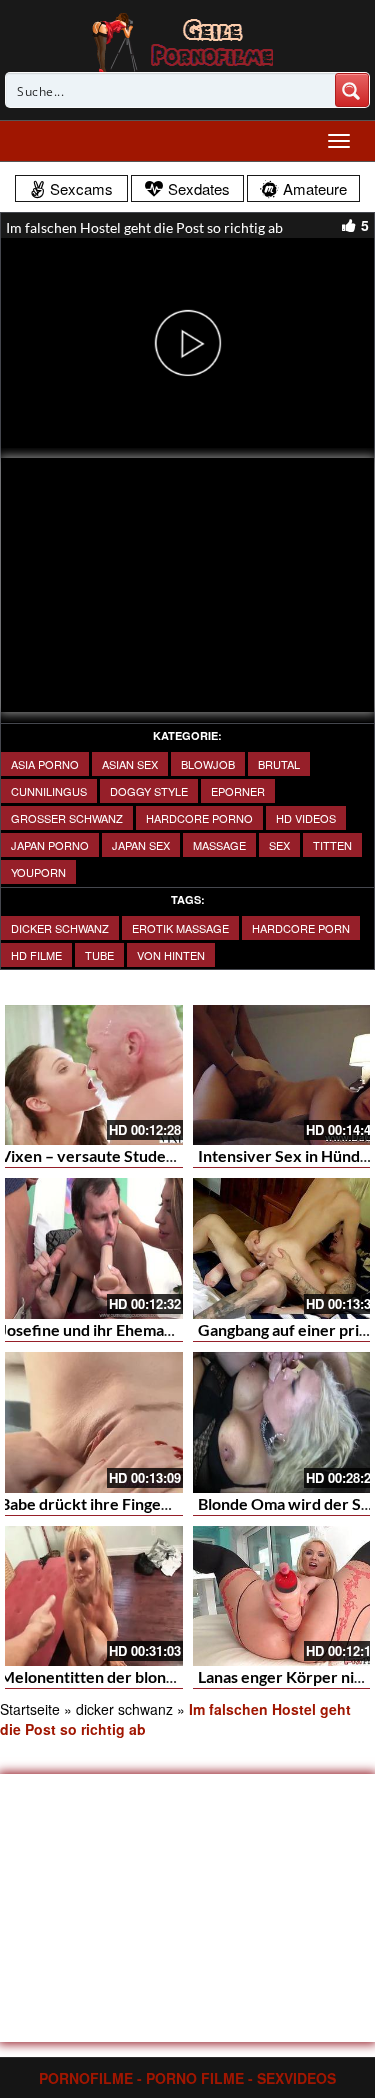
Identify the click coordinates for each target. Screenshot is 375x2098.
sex (279, 845)
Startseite (30, 1709)
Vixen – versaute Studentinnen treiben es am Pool (177, 1155)
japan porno (50, 845)
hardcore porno (199, 818)
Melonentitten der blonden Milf (112, 1676)
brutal (279, 764)
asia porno (45, 764)
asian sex (130, 764)
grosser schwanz (67, 818)
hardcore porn (301, 928)
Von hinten (171, 955)
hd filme (36, 955)
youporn (38, 872)
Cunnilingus (49, 791)
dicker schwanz (60, 928)
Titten (332, 845)
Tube (99, 955)
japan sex (141, 845)
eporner (238, 791)
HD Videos (306, 818)
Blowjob (208, 764)
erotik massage (180, 928)
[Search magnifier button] (352, 90)
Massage (219, 845)
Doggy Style (149, 791)
